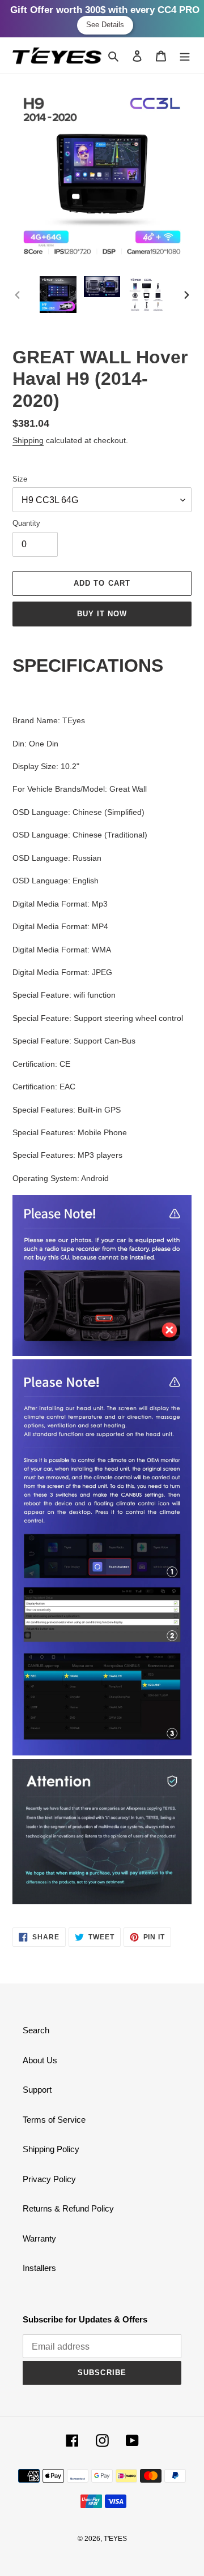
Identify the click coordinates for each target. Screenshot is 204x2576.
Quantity (26, 523)
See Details (105, 25)
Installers (39, 2268)
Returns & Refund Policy (68, 2208)
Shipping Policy (51, 2149)
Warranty (39, 2238)
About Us (40, 2060)
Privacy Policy (49, 2179)
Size (20, 479)
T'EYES (115, 2539)
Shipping (28, 440)
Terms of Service (54, 2120)
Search (36, 2030)
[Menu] (185, 56)
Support (37, 2090)
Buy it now (102, 614)
